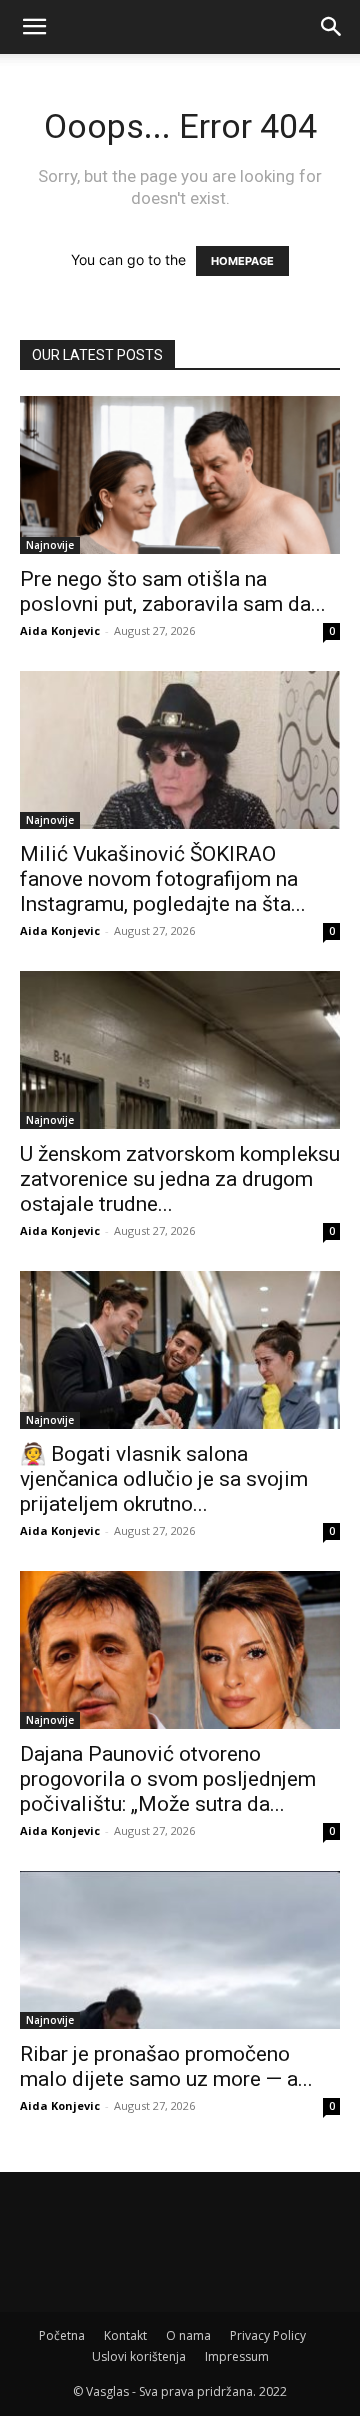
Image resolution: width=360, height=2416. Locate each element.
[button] (34, 27)
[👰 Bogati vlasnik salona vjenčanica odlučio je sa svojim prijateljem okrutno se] (180, 1350)
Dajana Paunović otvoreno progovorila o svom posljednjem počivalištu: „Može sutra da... (168, 1779)
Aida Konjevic (60, 630)
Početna (62, 2335)
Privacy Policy (268, 2335)
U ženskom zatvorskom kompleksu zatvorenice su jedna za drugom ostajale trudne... (180, 1179)
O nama (188, 2335)
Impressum (237, 2356)
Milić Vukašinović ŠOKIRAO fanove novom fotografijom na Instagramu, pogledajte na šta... (163, 879)
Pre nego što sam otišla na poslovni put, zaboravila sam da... (173, 591)
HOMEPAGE (242, 261)
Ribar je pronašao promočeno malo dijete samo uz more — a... (166, 2066)
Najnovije (50, 545)
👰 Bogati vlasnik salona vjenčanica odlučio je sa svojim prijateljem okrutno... (164, 1479)
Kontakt (125, 2335)
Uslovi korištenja (139, 2356)
